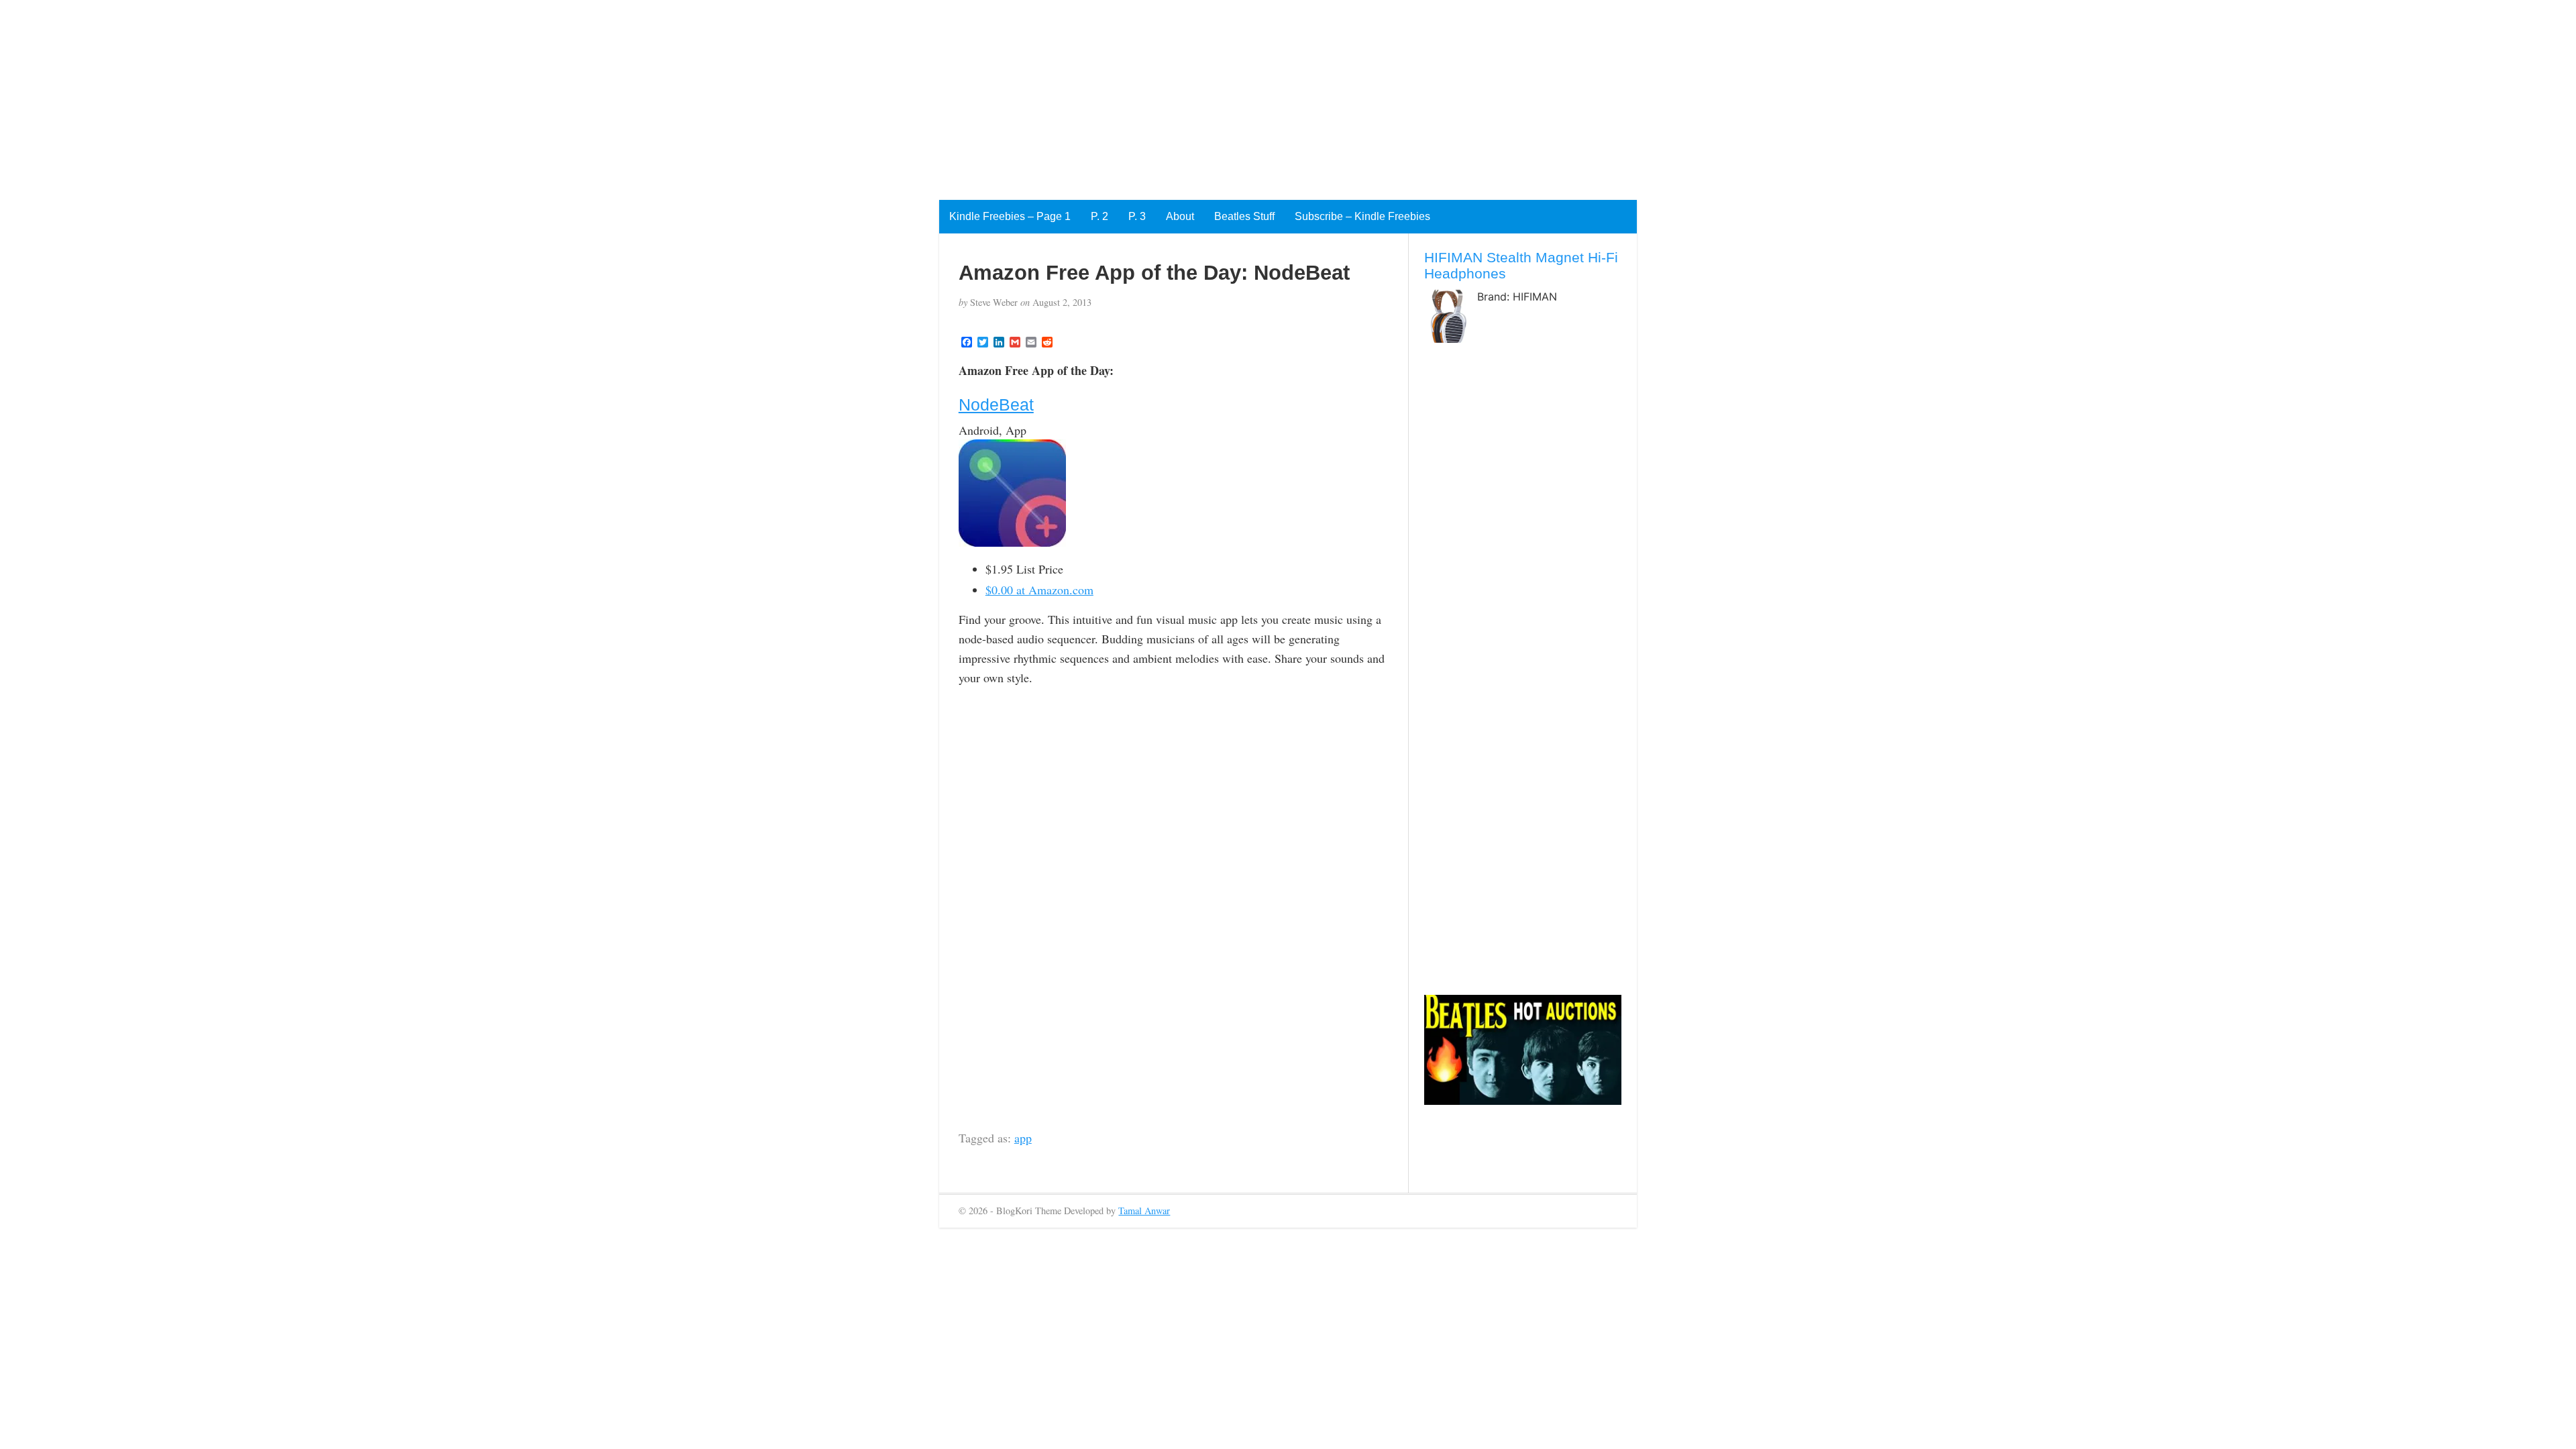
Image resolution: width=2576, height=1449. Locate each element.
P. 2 (1099, 216)
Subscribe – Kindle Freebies (1362, 216)
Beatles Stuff (1244, 216)
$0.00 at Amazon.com (1039, 590)
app (1023, 1138)
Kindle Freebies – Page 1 (1010, 216)
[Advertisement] (402, 94)
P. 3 (1137, 216)
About (1180, 216)
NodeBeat (996, 405)
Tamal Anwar (1144, 1211)
